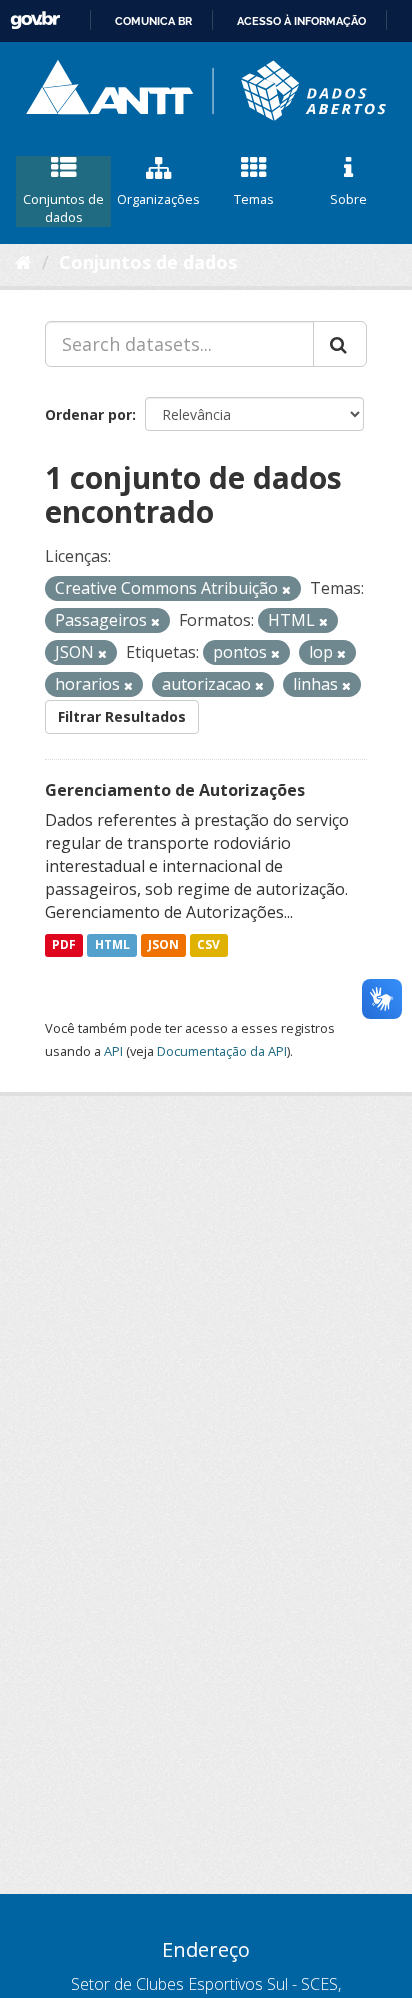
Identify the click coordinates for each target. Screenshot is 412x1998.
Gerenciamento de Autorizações (175, 790)
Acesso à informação (301, 21)
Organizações (158, 199)
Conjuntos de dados (63, 208)
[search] (340, 344)
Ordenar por (88, 414)
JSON (163, 945)
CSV (208, 945)
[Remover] (286, 589)
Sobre (348, 199)
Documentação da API (222, 1051)
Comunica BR (153, 21)
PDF (64, 945)
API (113, 1051)
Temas (254, 199)
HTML (112, 945)
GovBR (35, 20)
